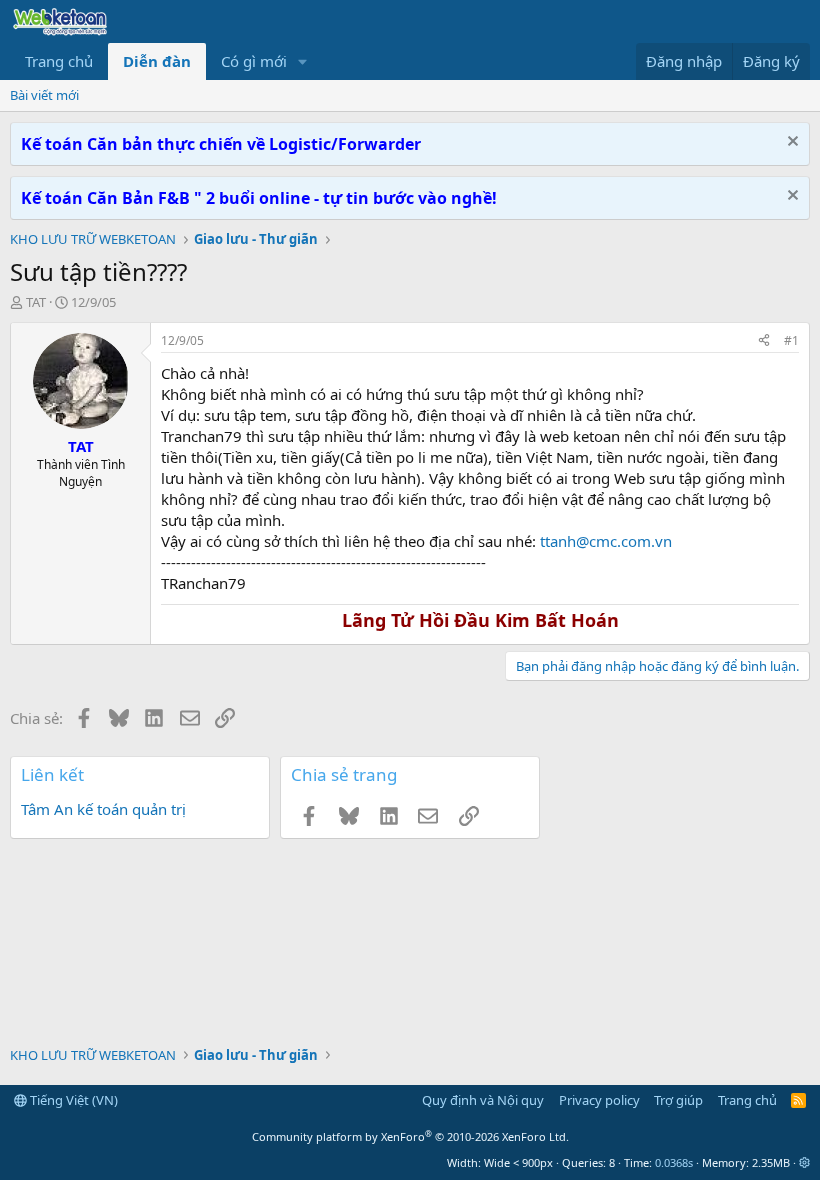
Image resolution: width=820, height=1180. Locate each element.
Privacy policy (599, 1100)
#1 (791, 340)
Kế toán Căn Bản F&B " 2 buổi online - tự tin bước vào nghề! (259, 198)
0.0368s (674, 1162)
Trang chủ (59, 61)
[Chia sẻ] (764, 341)
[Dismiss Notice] (790, 143)
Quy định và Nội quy (483, 1100)
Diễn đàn (157, 61)
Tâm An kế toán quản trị (103, 809)
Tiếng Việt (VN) (72, 1100)
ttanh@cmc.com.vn (606, 541)
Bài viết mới (44, 95)
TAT (36, 302)
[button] (303, 61)
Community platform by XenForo (410, 1136)
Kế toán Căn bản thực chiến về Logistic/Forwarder (221, 144)
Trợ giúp (678, 1100)
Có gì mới (254, 61)
